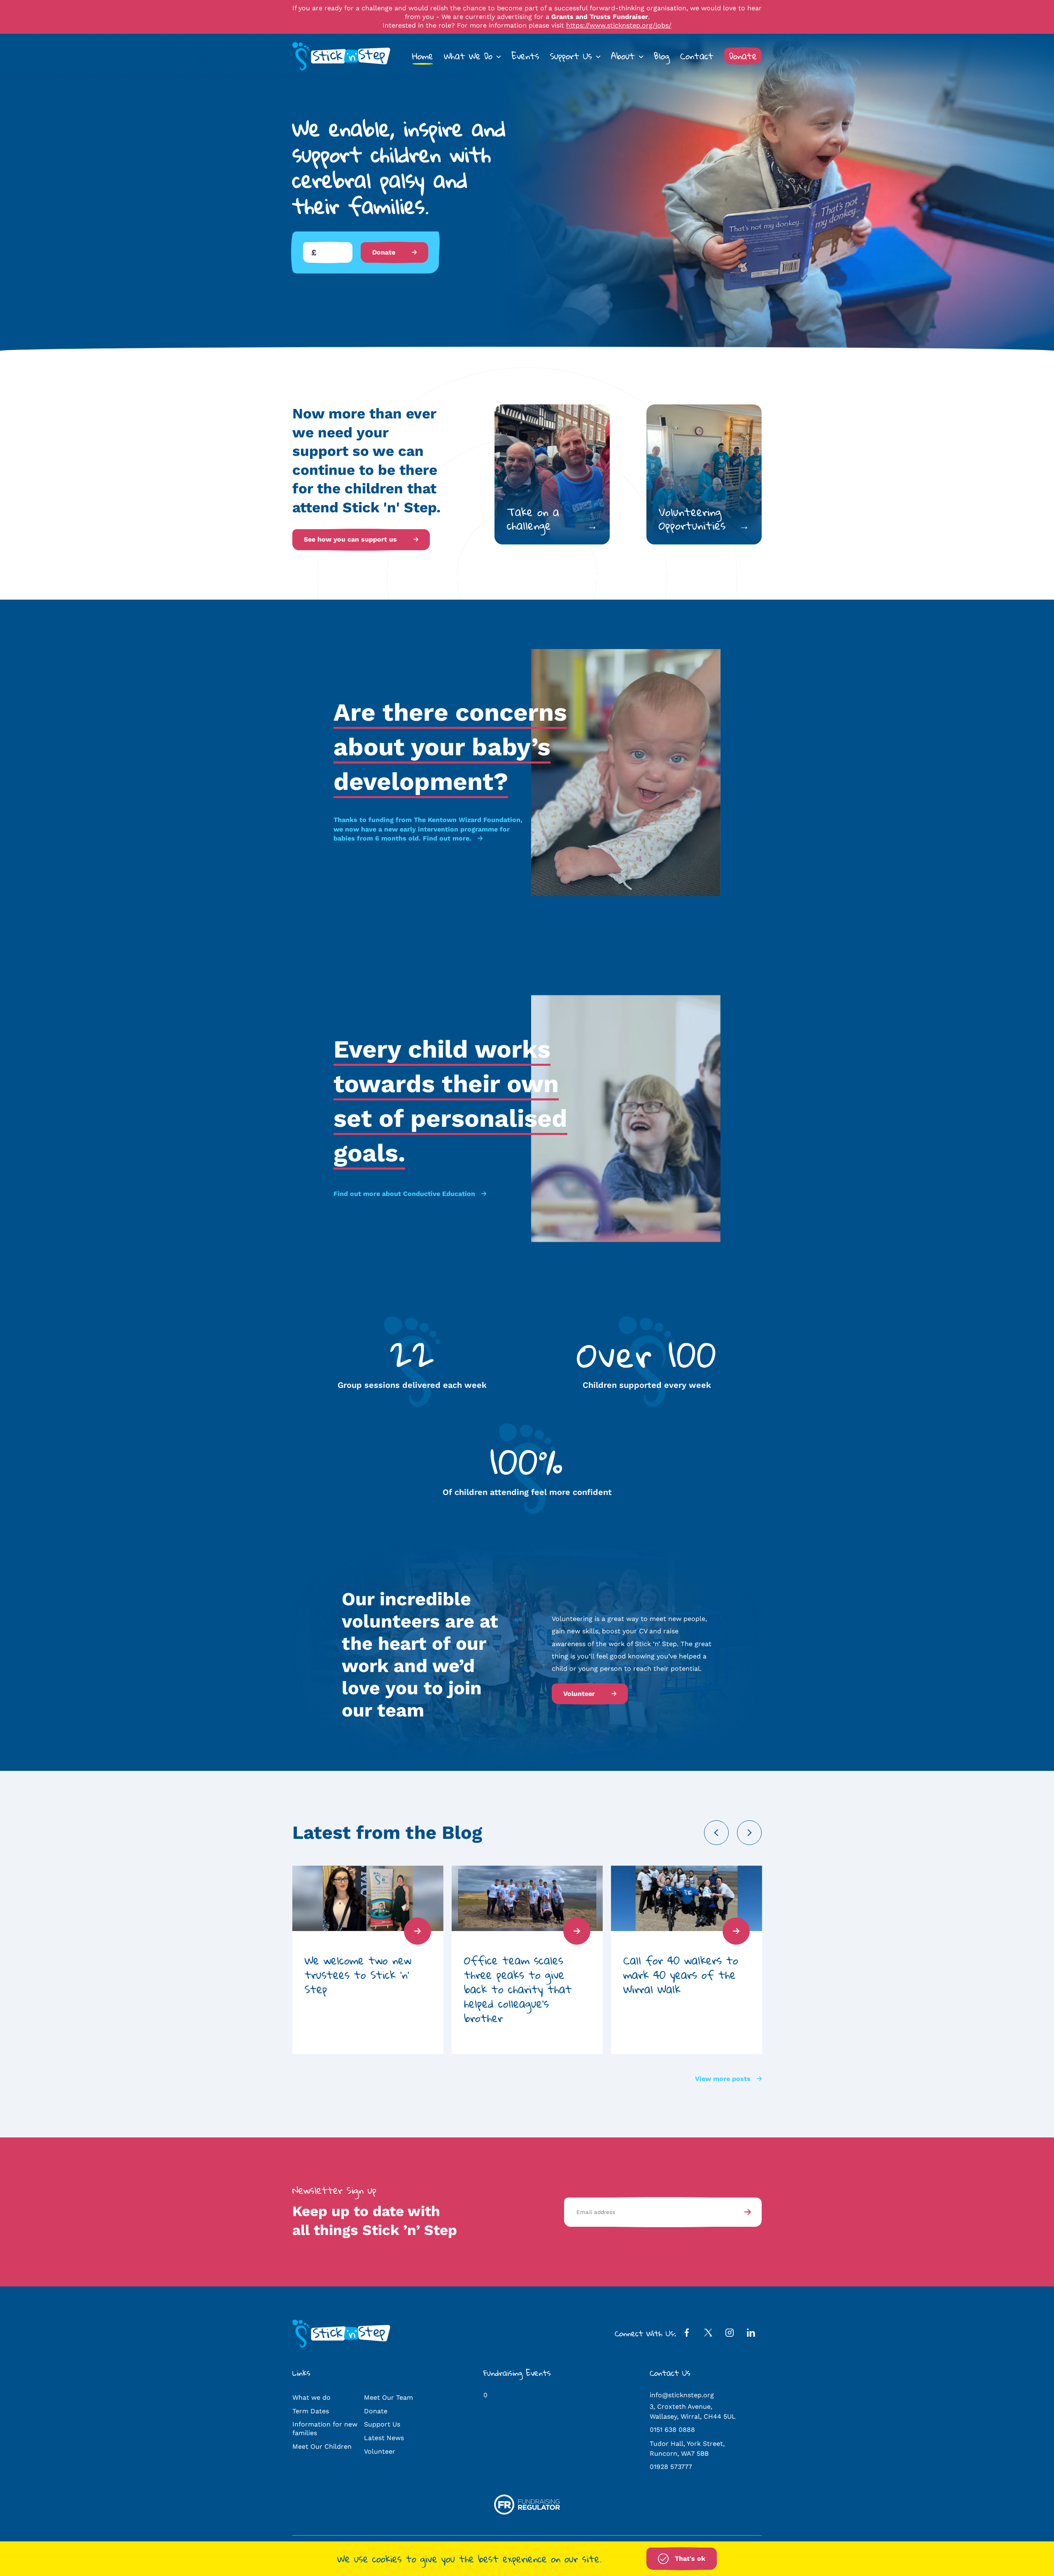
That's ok (690, 2558)
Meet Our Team (388, 2397)
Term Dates (311, 2411)
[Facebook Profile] (687, 2334)
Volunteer (579, 1694)
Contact (697, 56)
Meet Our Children (322, 2446)
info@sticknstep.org (682, 2395)
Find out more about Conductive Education (404, 1194)
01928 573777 (671, 2467)
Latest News (384, 2438)
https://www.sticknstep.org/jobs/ (619, 25)
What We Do (468, 56)
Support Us (571, 56)
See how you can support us (350, 539)
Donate (743, 56)
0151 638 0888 (672, 2430)
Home (423, 56)
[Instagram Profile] (730, 2334)
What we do (311, 2397)
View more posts (723, 2079)
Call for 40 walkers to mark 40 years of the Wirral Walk (681, 1975)
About (623, 56)
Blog (662, 56)
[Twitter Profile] (708, 2334)
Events (525, 56)
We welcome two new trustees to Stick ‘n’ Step (358, 1975)
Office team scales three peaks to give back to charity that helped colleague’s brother (518, 1989)
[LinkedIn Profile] (751, 2334)
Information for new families (325, 2429)
